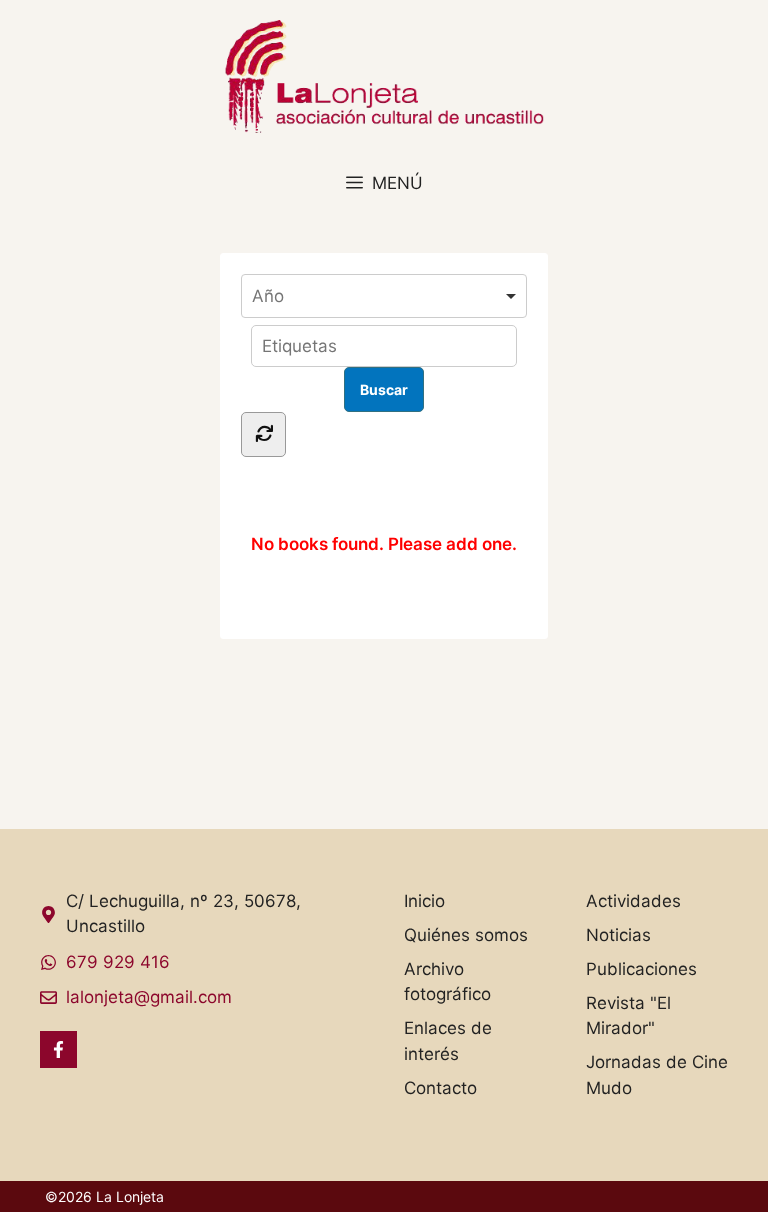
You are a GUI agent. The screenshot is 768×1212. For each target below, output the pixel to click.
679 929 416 (118, 962)
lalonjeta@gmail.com (149, 997)
